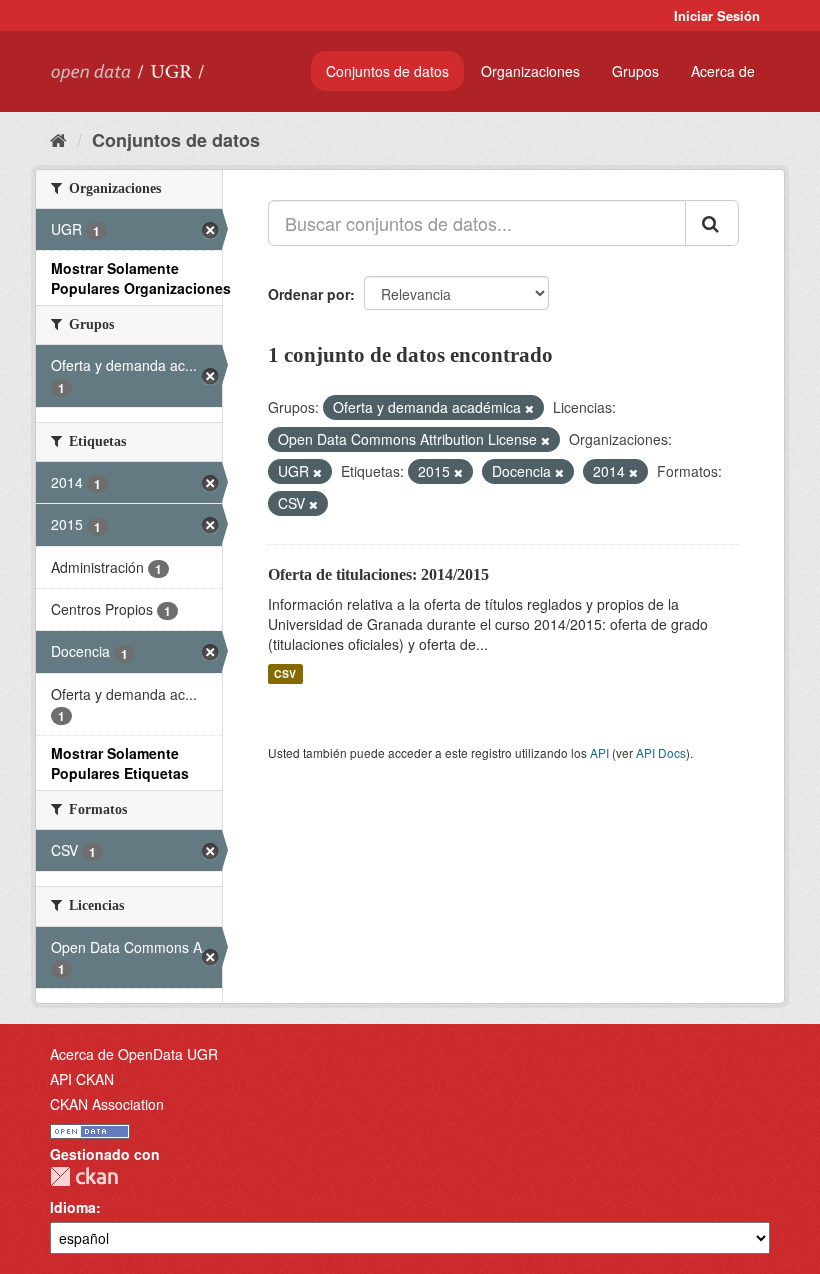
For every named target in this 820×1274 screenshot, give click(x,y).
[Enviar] (712, 223)
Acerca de (723, 71)
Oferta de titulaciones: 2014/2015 (378, 574)
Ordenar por (309, 294)
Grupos (635, 71)
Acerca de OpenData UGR (134, 1054)
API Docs (661, 752)
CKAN (84, 1176)
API (599, 752)
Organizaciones (530, 71)
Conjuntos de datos (387, 71)
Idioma (73, 1207)
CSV (285, 673)
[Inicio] (58, 139)
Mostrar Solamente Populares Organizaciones (141, 278)
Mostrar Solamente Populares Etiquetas (120, 763)
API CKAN (82, 1079)
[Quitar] (529, 408)
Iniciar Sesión (717, 15)
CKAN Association (107, 1104)
